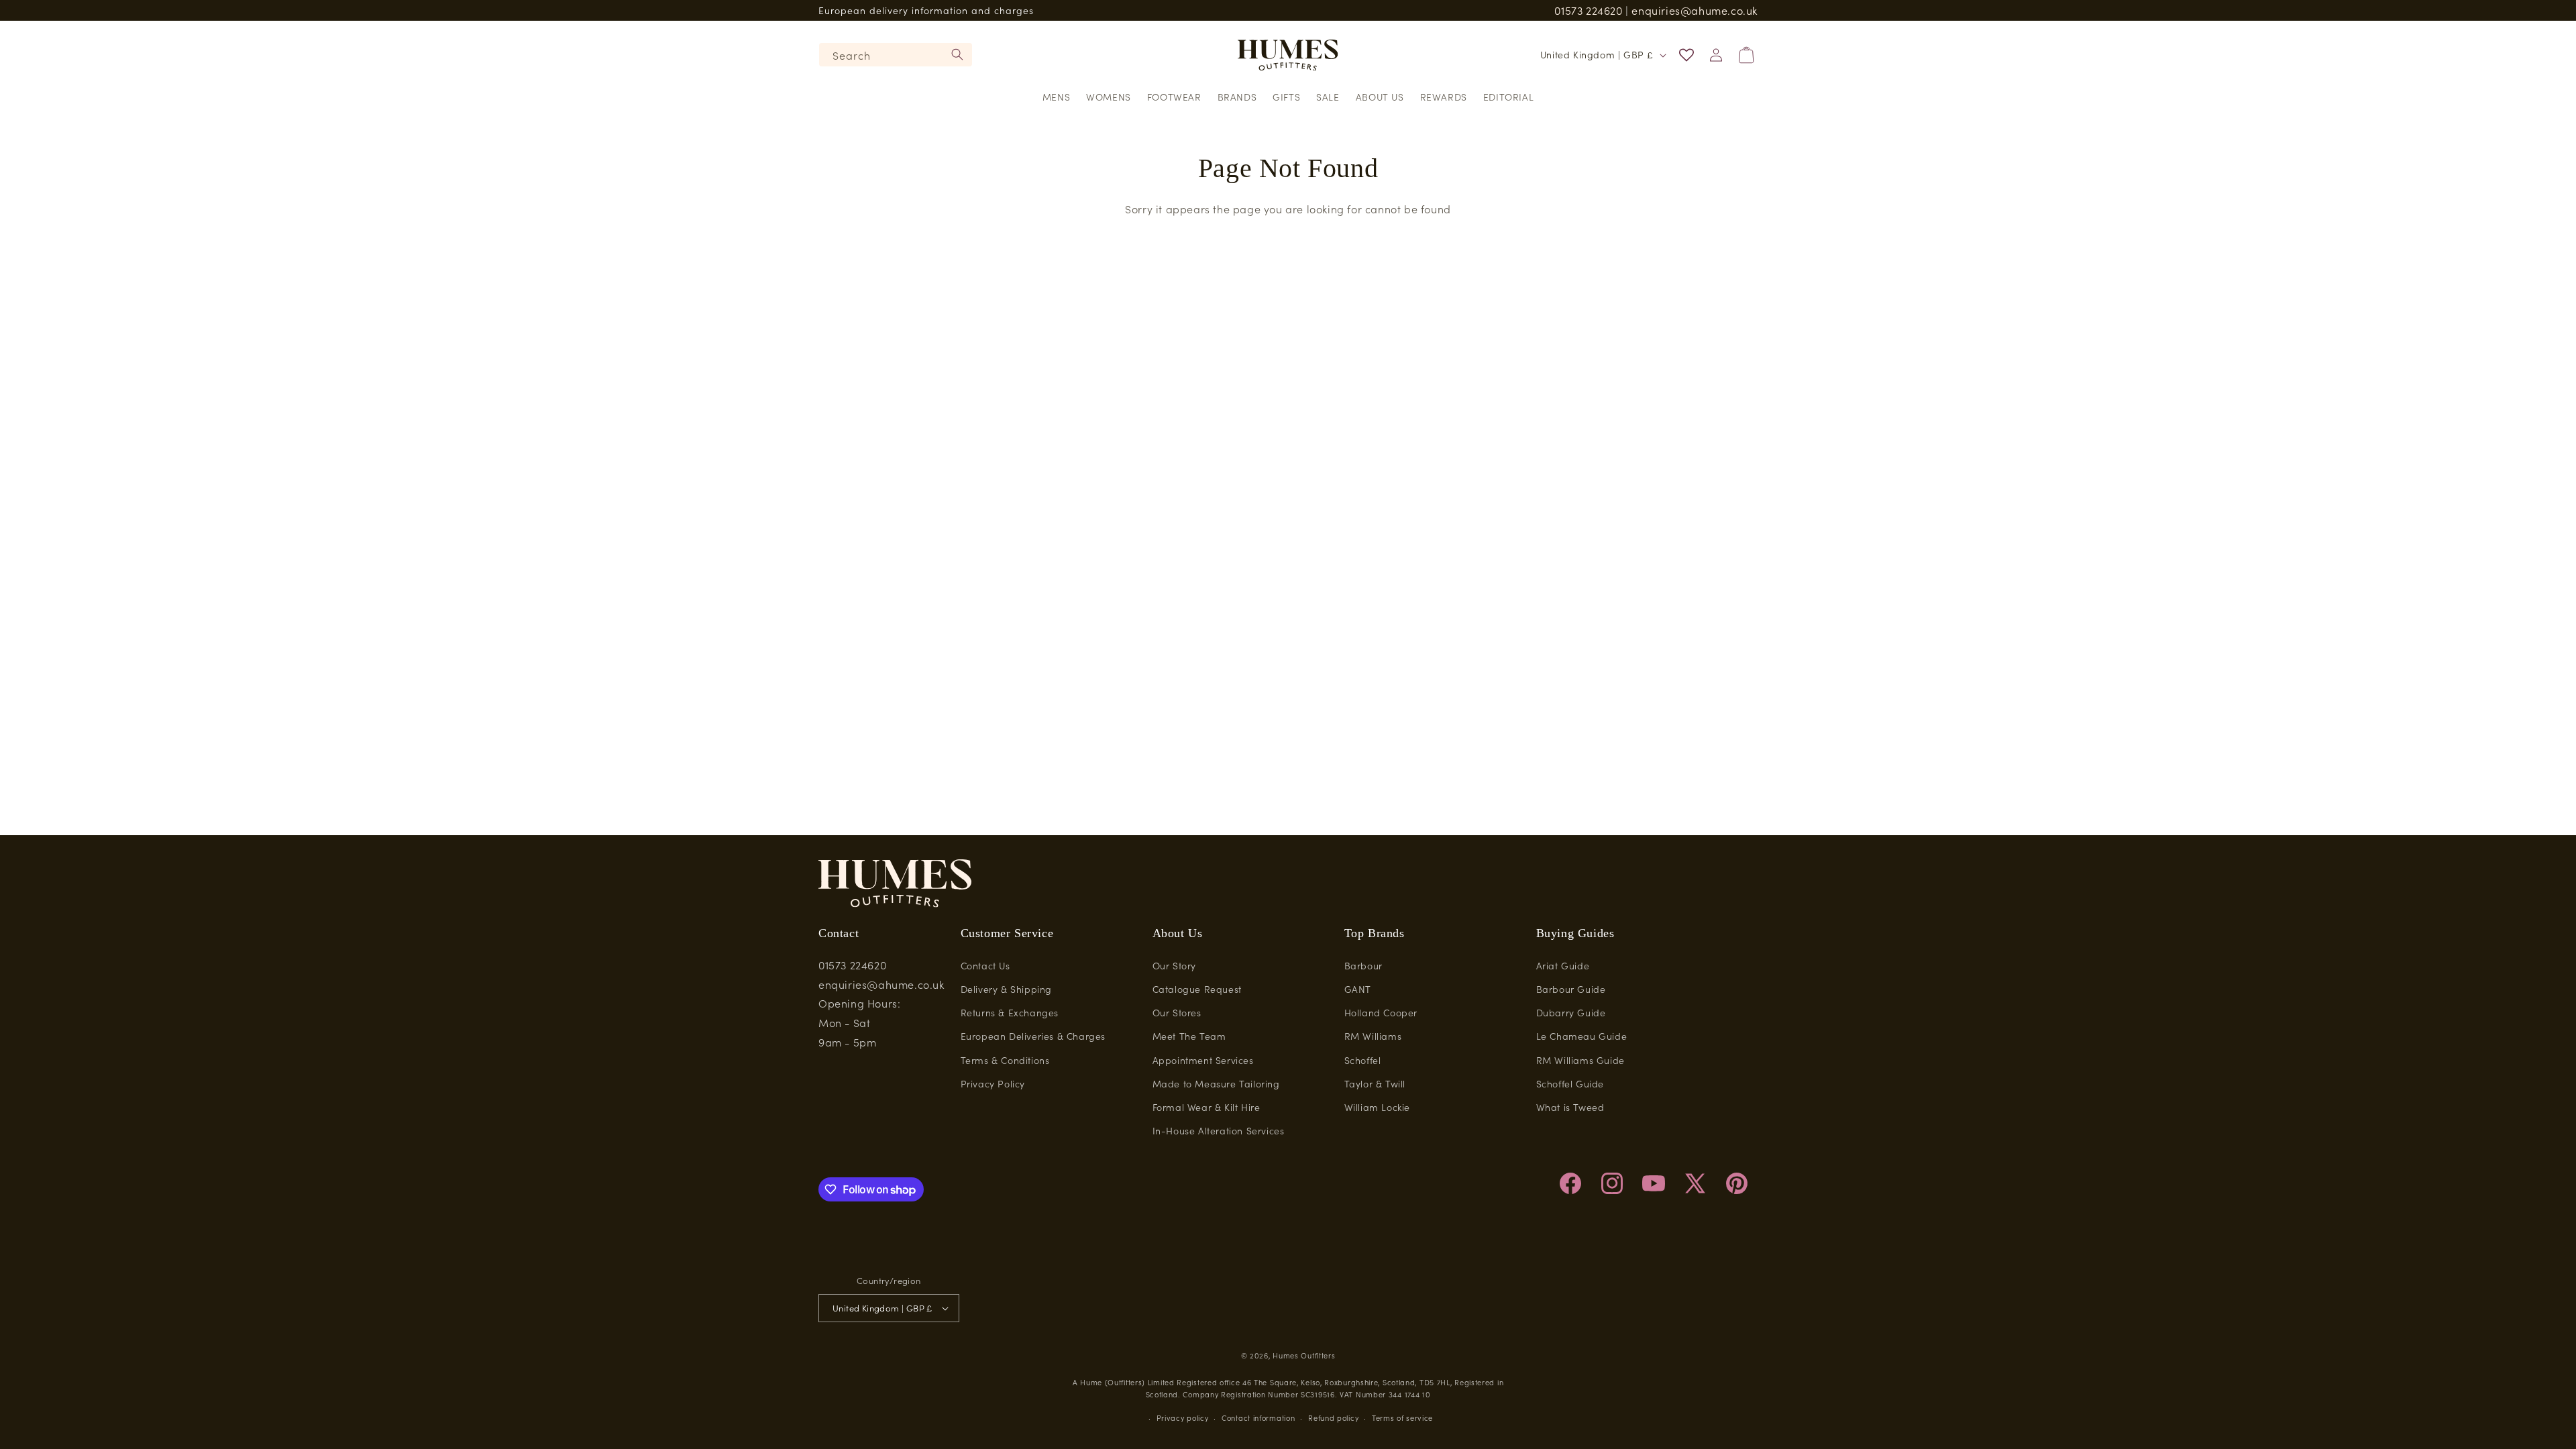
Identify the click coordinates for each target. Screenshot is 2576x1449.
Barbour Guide (1571, 989)
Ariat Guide (1563, 965)
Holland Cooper (1381, 1012)
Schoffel (1363, 1060)
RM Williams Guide (1580, 1060)
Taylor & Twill (1375, 1083)
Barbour (1363, 965)
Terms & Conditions (1005, 1060)
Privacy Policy (993, 1083)
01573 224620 (1588, 10)
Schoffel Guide (1570, 1083)
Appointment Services (1203, 1060)
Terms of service (1402, 1417)
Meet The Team (1189, 1036)
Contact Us (985, 965)
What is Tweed (1570, 1107)
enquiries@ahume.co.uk (1695, 10)
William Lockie (1377, 1107)
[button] (1056, 97)
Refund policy (1333, 1417)
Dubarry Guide (1571, 1012)
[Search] (957, 54)
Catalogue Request (1197, 989)
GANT (1358, 989)
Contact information (1258, 1417)
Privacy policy (1183, 1417)
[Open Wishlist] (1686, 55)
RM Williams (1373, 1036)
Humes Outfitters (1304, 1355)
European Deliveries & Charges (1033, 1036)
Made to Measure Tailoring (1216, 1083)
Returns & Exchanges (1010, 1012)
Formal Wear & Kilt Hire (1206, 1107)
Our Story (1174, 965)
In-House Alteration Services (1219, 1130)
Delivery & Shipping (1006, 989)
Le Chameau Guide (1582, 1036)
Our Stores (1177, 1012)
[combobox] (896, 55)
